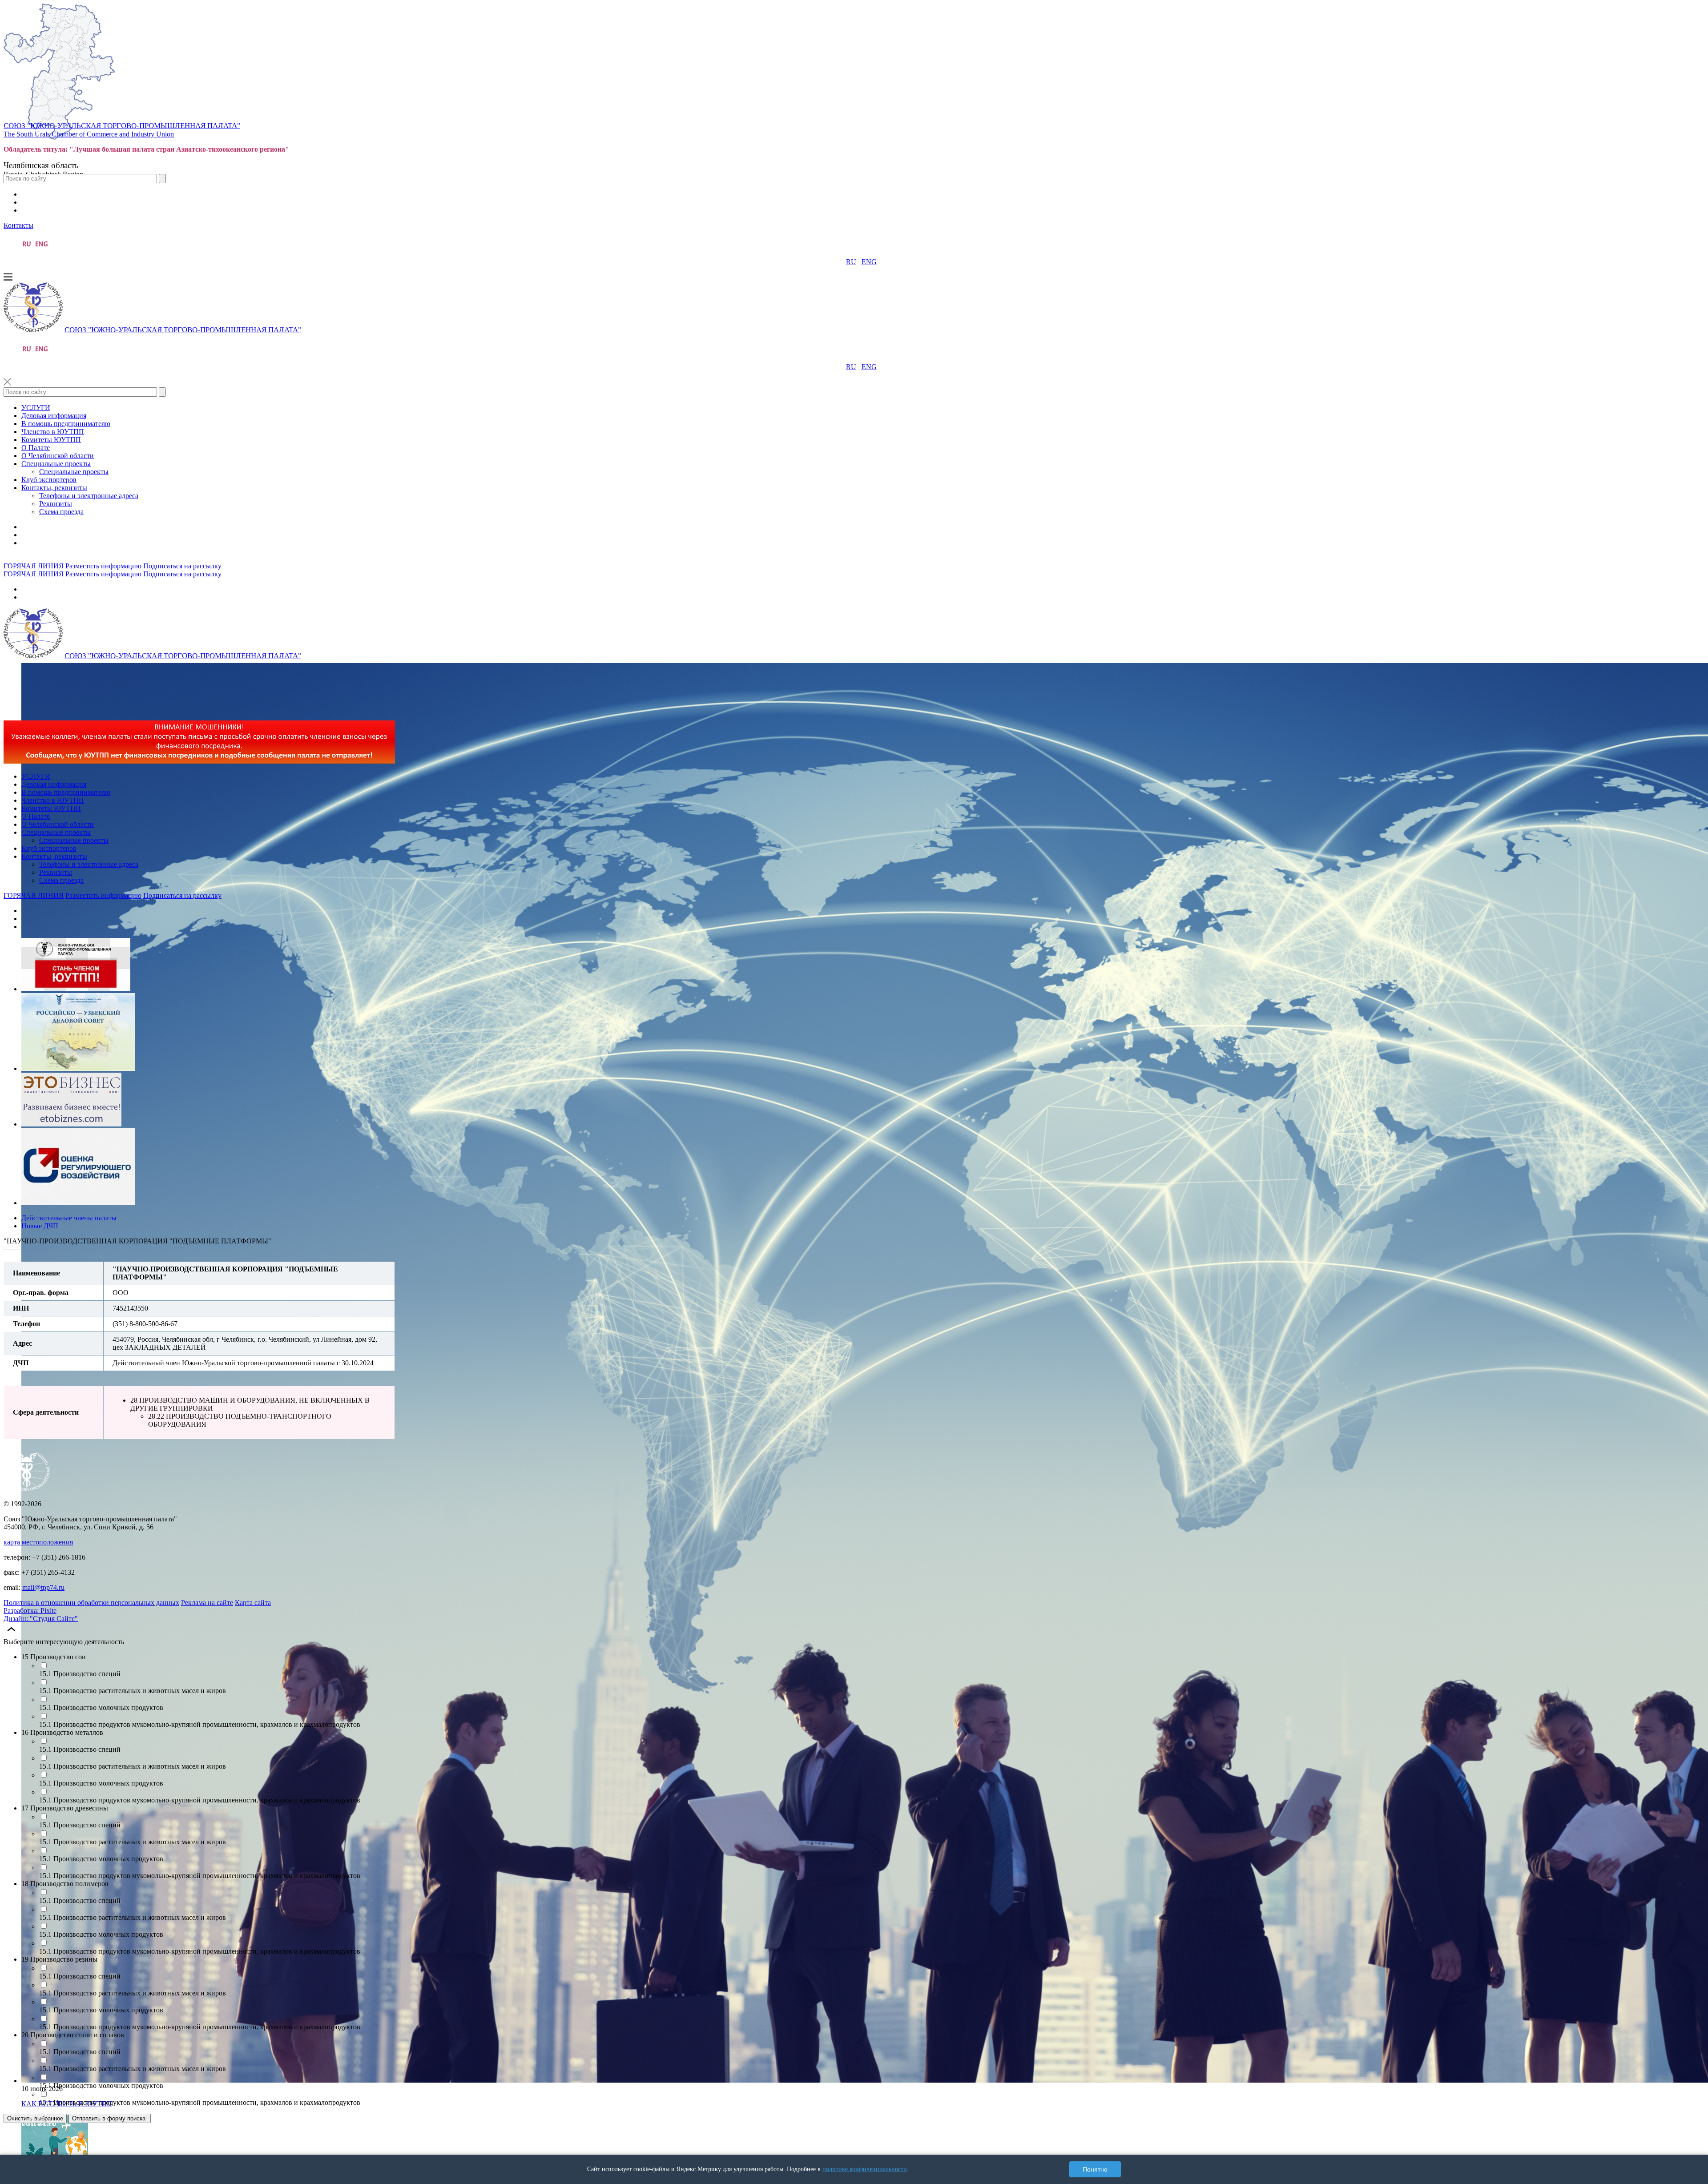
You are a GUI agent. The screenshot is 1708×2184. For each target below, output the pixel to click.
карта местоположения (38, 1542)
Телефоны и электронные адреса (89, 496)
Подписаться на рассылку (182, 566)
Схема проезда (61, 512)
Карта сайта (253, 1603)
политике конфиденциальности (865, 2169)
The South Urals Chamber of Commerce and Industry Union (89, 134)
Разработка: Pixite (30, 1611)
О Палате (36, 448)
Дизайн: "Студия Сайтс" (41, 1619)
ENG (869, 262)
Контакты (18, 225)
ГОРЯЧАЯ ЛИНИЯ (34, 566)
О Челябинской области (58, 456)
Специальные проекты (56, 464)
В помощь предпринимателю (66, 424)
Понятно (1095, 2169)
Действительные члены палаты (69, 1218)
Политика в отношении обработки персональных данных (91, 1603)
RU (851, 262)
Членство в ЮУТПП (53, 432)
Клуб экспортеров (49, 480)
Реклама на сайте (207, 1603)
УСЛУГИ (36, 408)
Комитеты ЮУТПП (51, 440)
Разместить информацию (103, 566)
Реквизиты (56, 504)
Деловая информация (54, 416)
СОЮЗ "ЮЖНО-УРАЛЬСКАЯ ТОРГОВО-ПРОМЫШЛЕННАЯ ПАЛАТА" (122, 126)
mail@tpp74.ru (43, 1587)
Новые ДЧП (40, 1226)
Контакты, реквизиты (54, 488)
